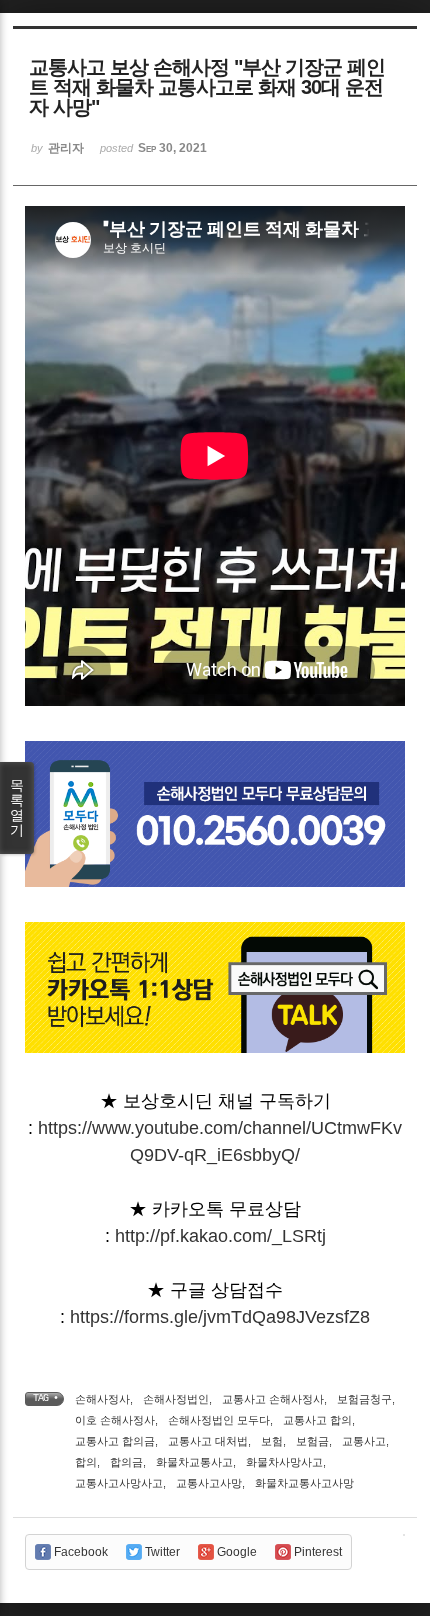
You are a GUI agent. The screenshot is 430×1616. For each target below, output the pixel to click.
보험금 (312, 1441)
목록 (17, 807)
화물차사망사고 (284, 1462)
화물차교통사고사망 (304, 1483)
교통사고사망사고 (119, 1483)
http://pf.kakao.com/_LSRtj (220, 1236)
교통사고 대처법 (208, 1441)
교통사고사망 (209, 1483)
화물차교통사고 (194, 1462)
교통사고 (364, 1441)
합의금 (126, 1462)
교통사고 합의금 (115, 1441)
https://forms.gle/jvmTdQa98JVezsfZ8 (220, 1317)
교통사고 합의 (317, 1420)
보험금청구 (364, 1399)
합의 (86, 1462)
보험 (272, 1441)
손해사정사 (102, 1399)
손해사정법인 (176, 1399)
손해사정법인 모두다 (219, 1420)
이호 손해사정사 (115, 1420)
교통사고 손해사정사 (273, 1399)
